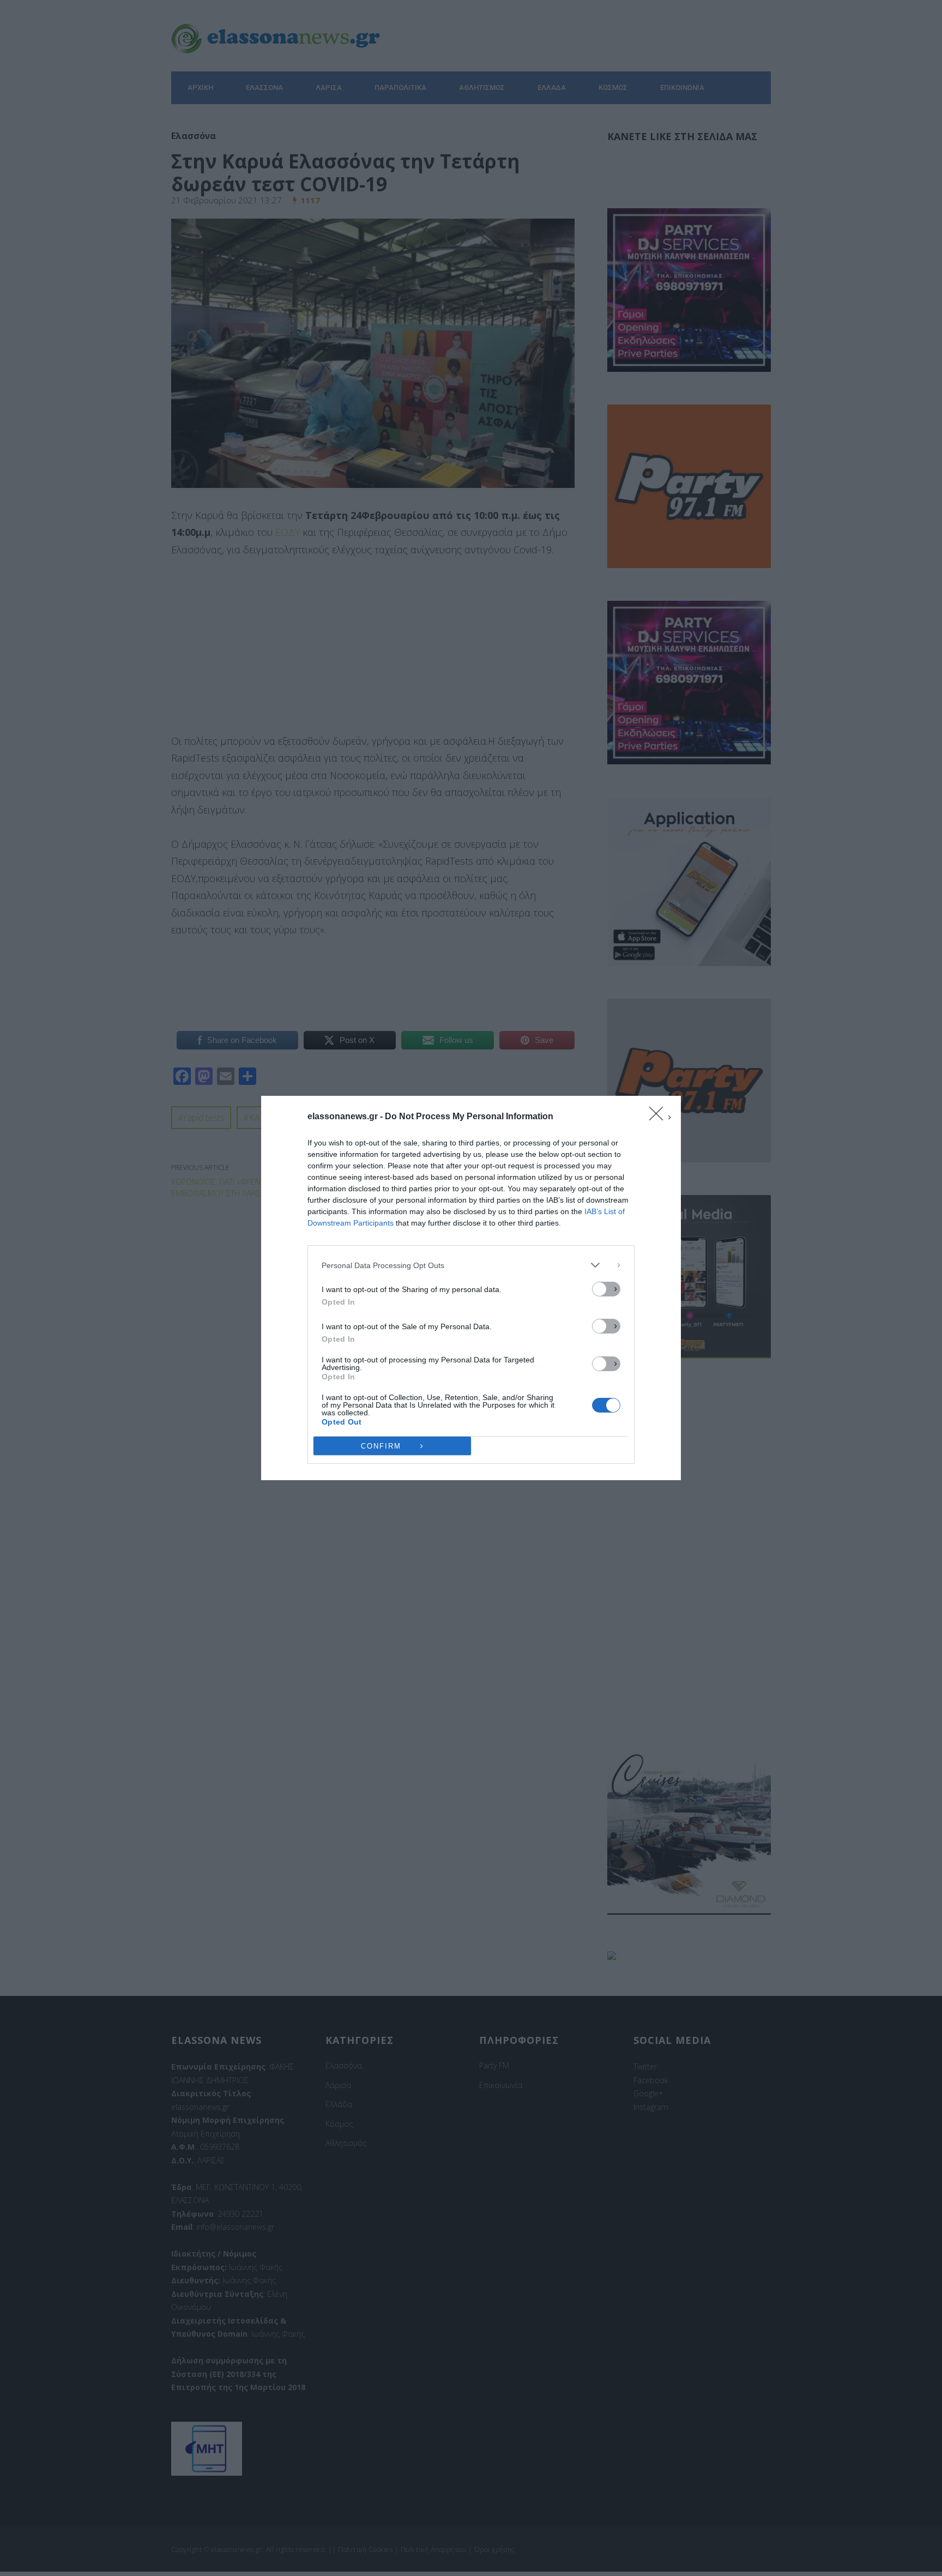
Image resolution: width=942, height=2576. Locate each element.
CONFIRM (381, 1446)
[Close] (660, 1117)
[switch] (606, 1289)
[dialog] (471, 1288)
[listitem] (471, 1265)
